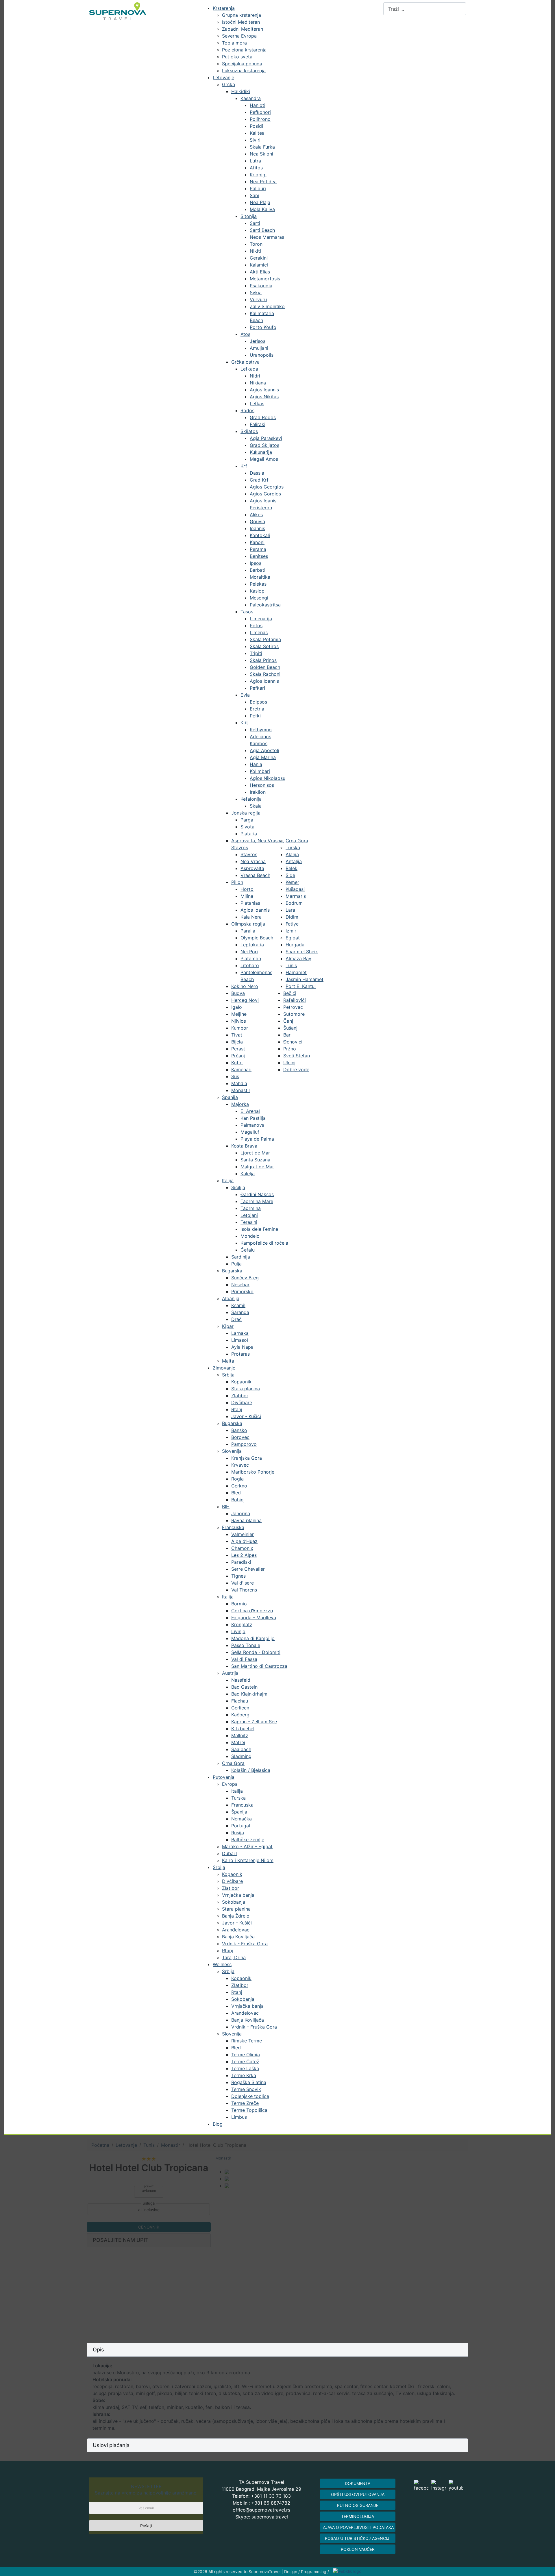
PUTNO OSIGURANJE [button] (358, 2505)
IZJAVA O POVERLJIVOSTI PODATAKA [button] (358, 2527)
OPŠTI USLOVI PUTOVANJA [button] (358, 2494)
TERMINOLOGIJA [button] (358, 2516)
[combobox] (425, 9)
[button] (277, 2350)
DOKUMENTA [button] (358, 2483)
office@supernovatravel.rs (261, 2510)
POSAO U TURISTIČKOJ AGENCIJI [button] (358, 2538)
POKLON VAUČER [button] (358, 2549)
